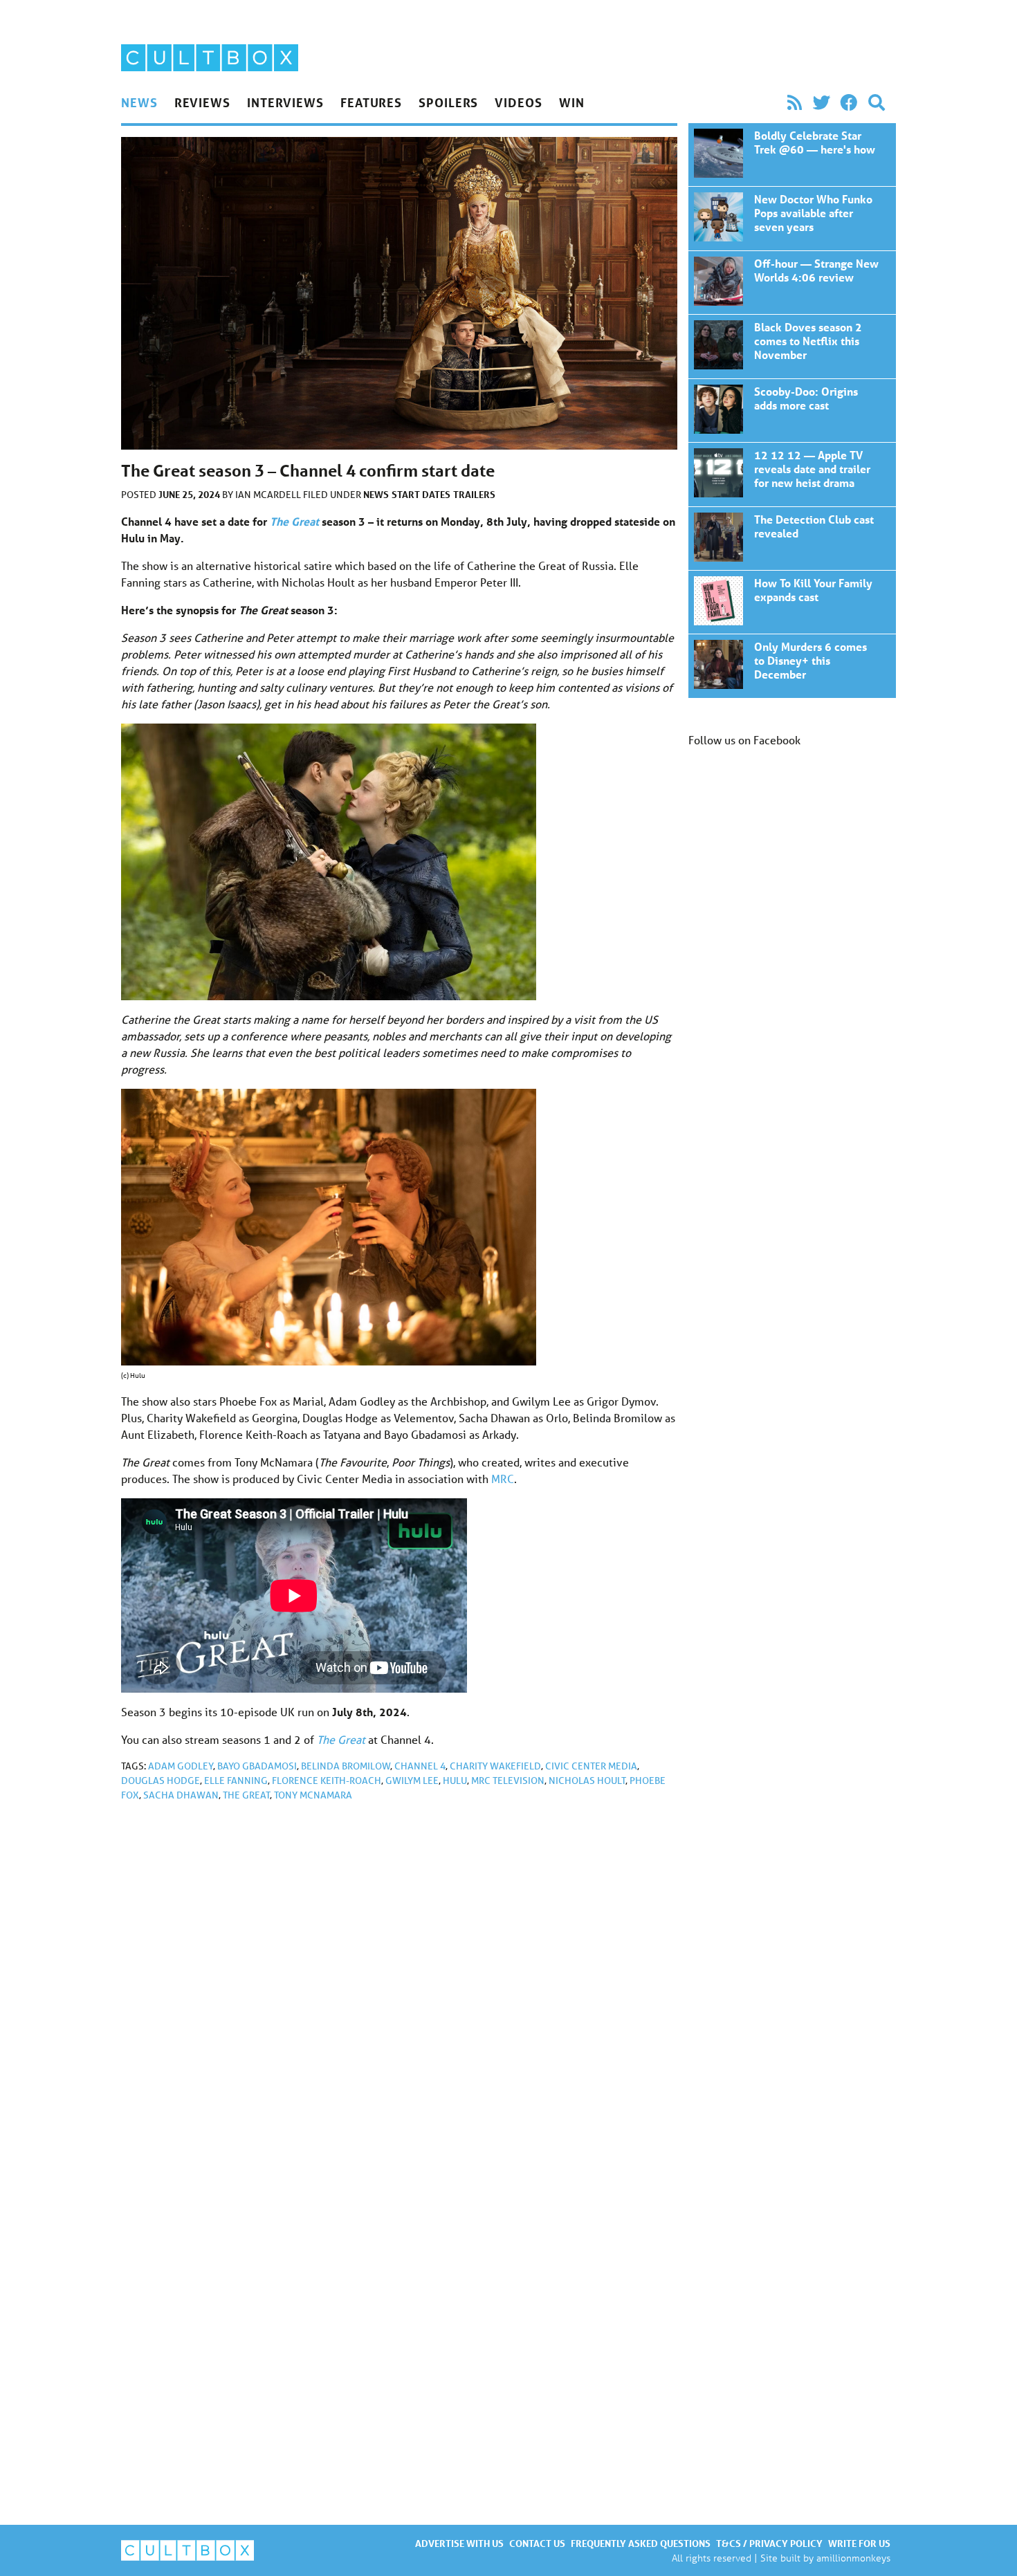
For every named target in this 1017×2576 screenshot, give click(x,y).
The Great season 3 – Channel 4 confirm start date (792, 155)
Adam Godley (181, 1766)
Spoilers (448, 102)
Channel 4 (420, 1766)
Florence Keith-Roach (327, 1781)
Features (371, 102)
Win (572, 102)
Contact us (537, 2543)
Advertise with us (459, 2543)
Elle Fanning (236, 1781)
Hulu (455, 1781)
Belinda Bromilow (346, 1766)
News (139, 102)
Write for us (859, 2543)
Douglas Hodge (161, 1781)
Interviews (285, 102)
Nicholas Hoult (587, 1781)
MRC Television (508, 1781)
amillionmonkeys (853, 2558)
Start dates (421, 494)
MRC (503, 1479)
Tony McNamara (313, 1795)
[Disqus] (399, 1998)
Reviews (202, 102)
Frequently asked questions (641, 2543)
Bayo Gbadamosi (257, 1766)
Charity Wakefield (495, 1766)
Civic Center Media (591, 1766)
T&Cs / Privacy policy (769, 2543)
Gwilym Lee (412, 1781)
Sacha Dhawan (181, 1795)
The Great (246, 1795)
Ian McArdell (269, 495)
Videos (518, 102)
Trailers (474, 494)
